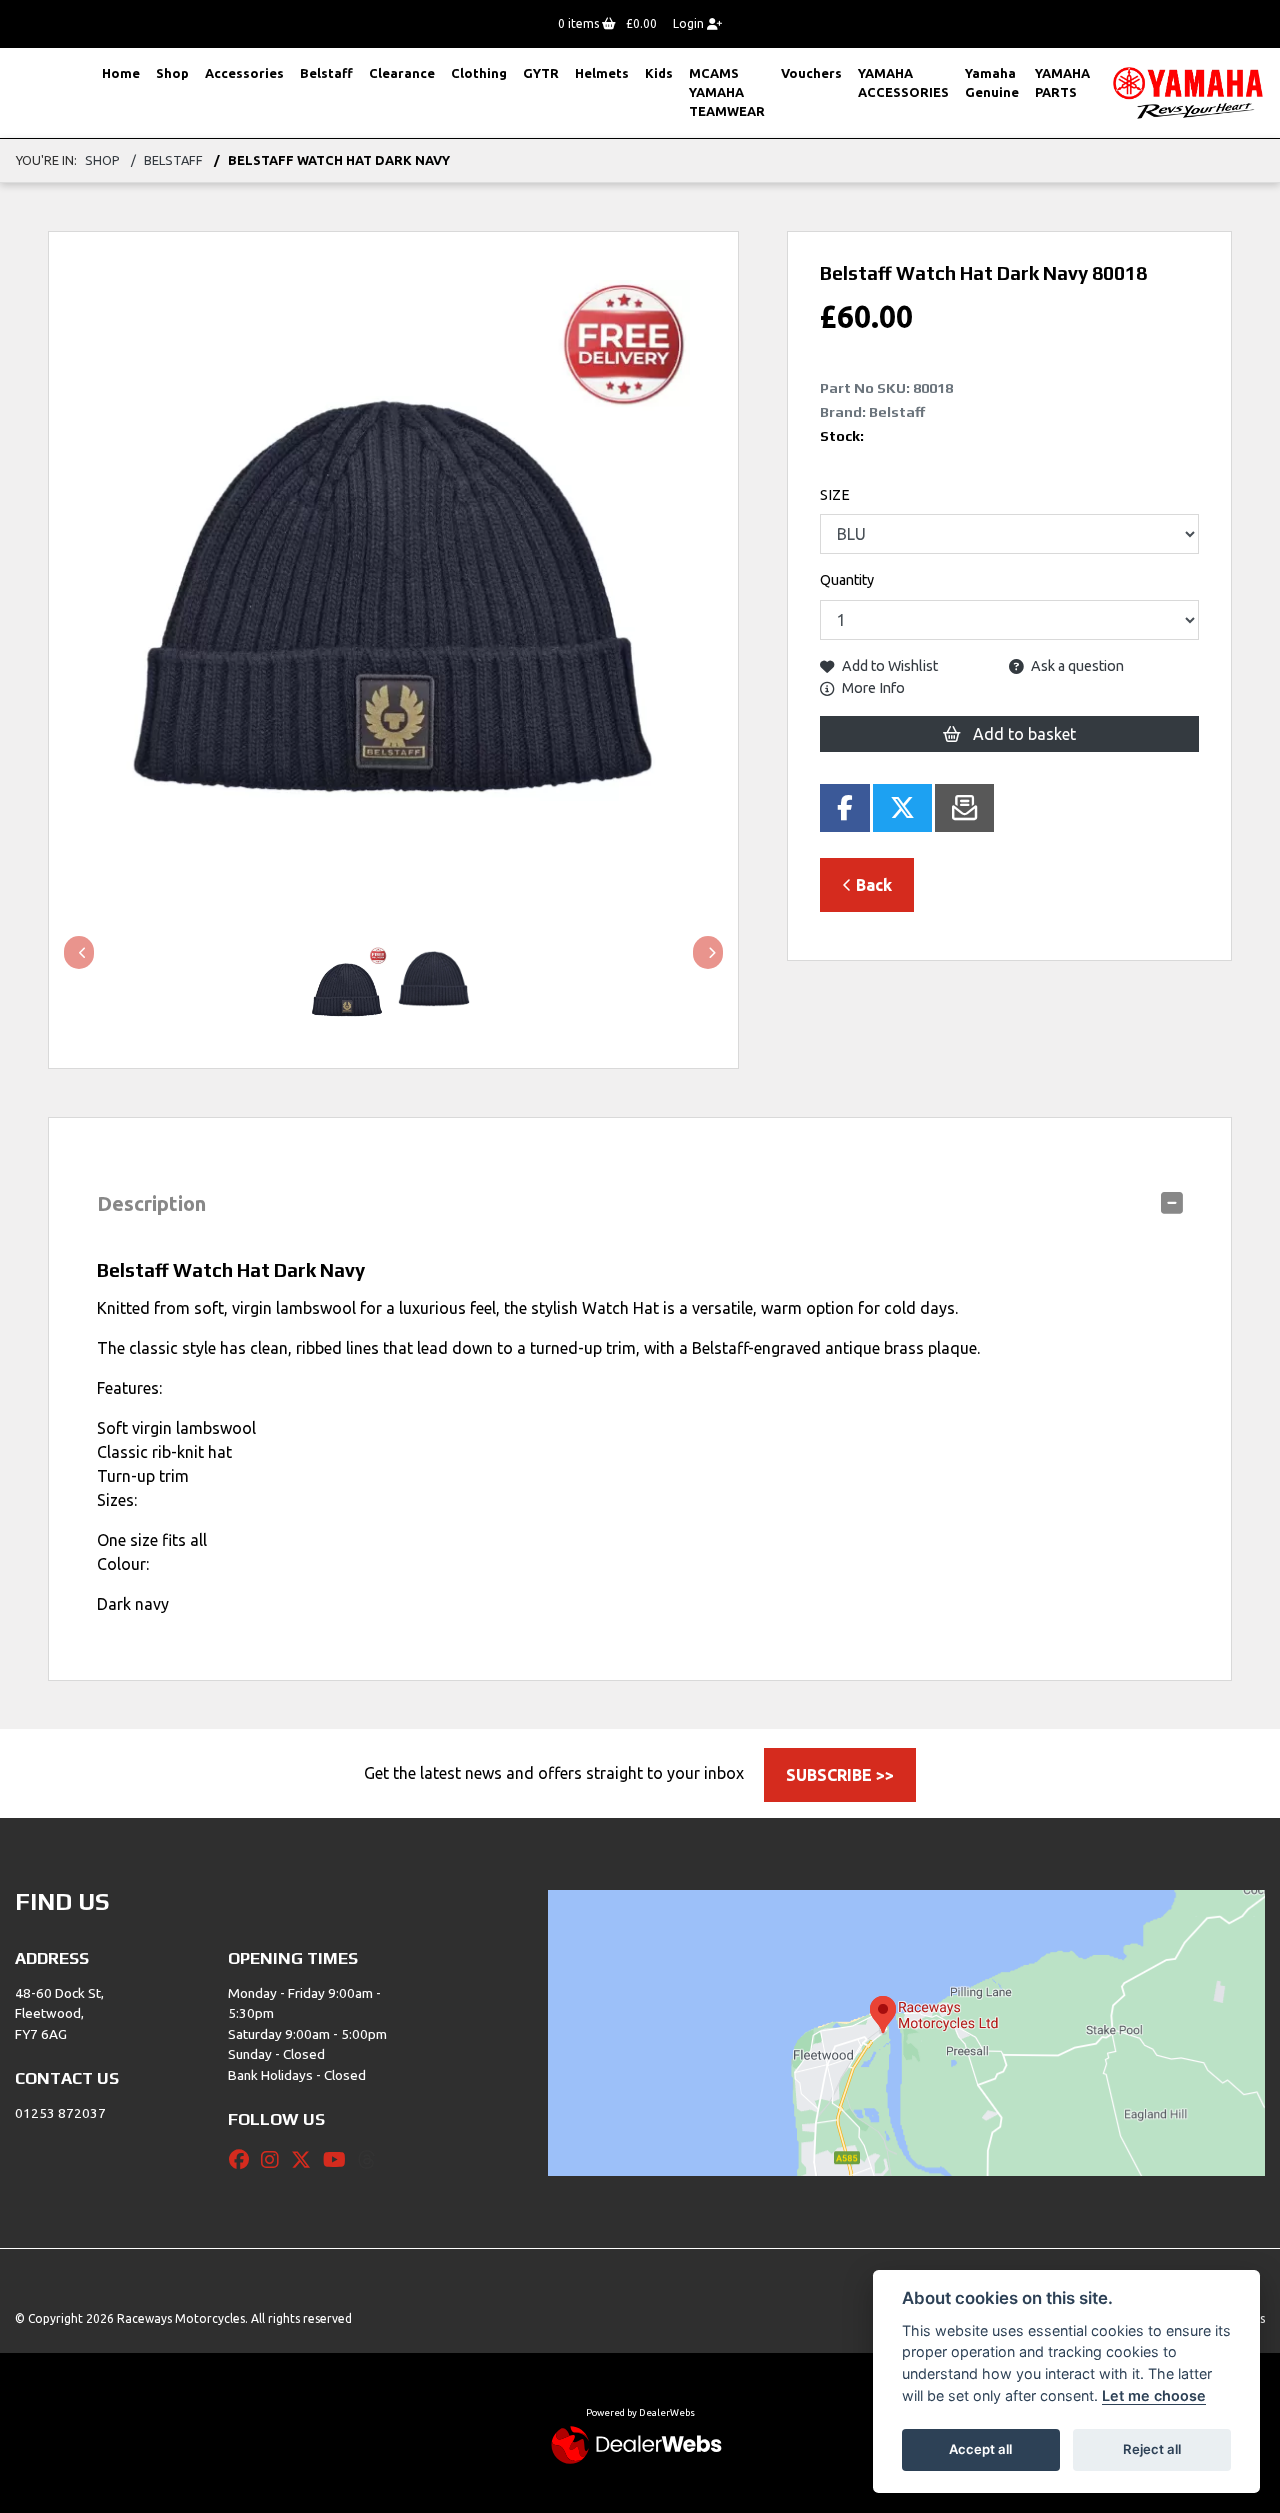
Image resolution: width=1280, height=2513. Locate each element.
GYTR (541, 73)
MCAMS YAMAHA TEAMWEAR (727, 92)
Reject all (1152, 2449)
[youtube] (339, 2160)
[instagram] (275, 2160)
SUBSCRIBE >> (840, 1775)
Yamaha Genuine (992, 82)
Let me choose (1154, 2395)
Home (121, 73)
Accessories (244, 73)
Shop (172, 73)
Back (872, 885)
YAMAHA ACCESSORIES (903, 82)
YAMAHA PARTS (1062, 82)
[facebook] (244, 2160)
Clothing (479, 73)
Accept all (980, 2449)
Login (690, 23)
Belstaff (326, 73)
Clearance (402, 73)
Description (151, 1203)
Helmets (602, 73)
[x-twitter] (306, 2160)
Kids (659, 73)
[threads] (372, 2160)
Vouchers (811, 73)
